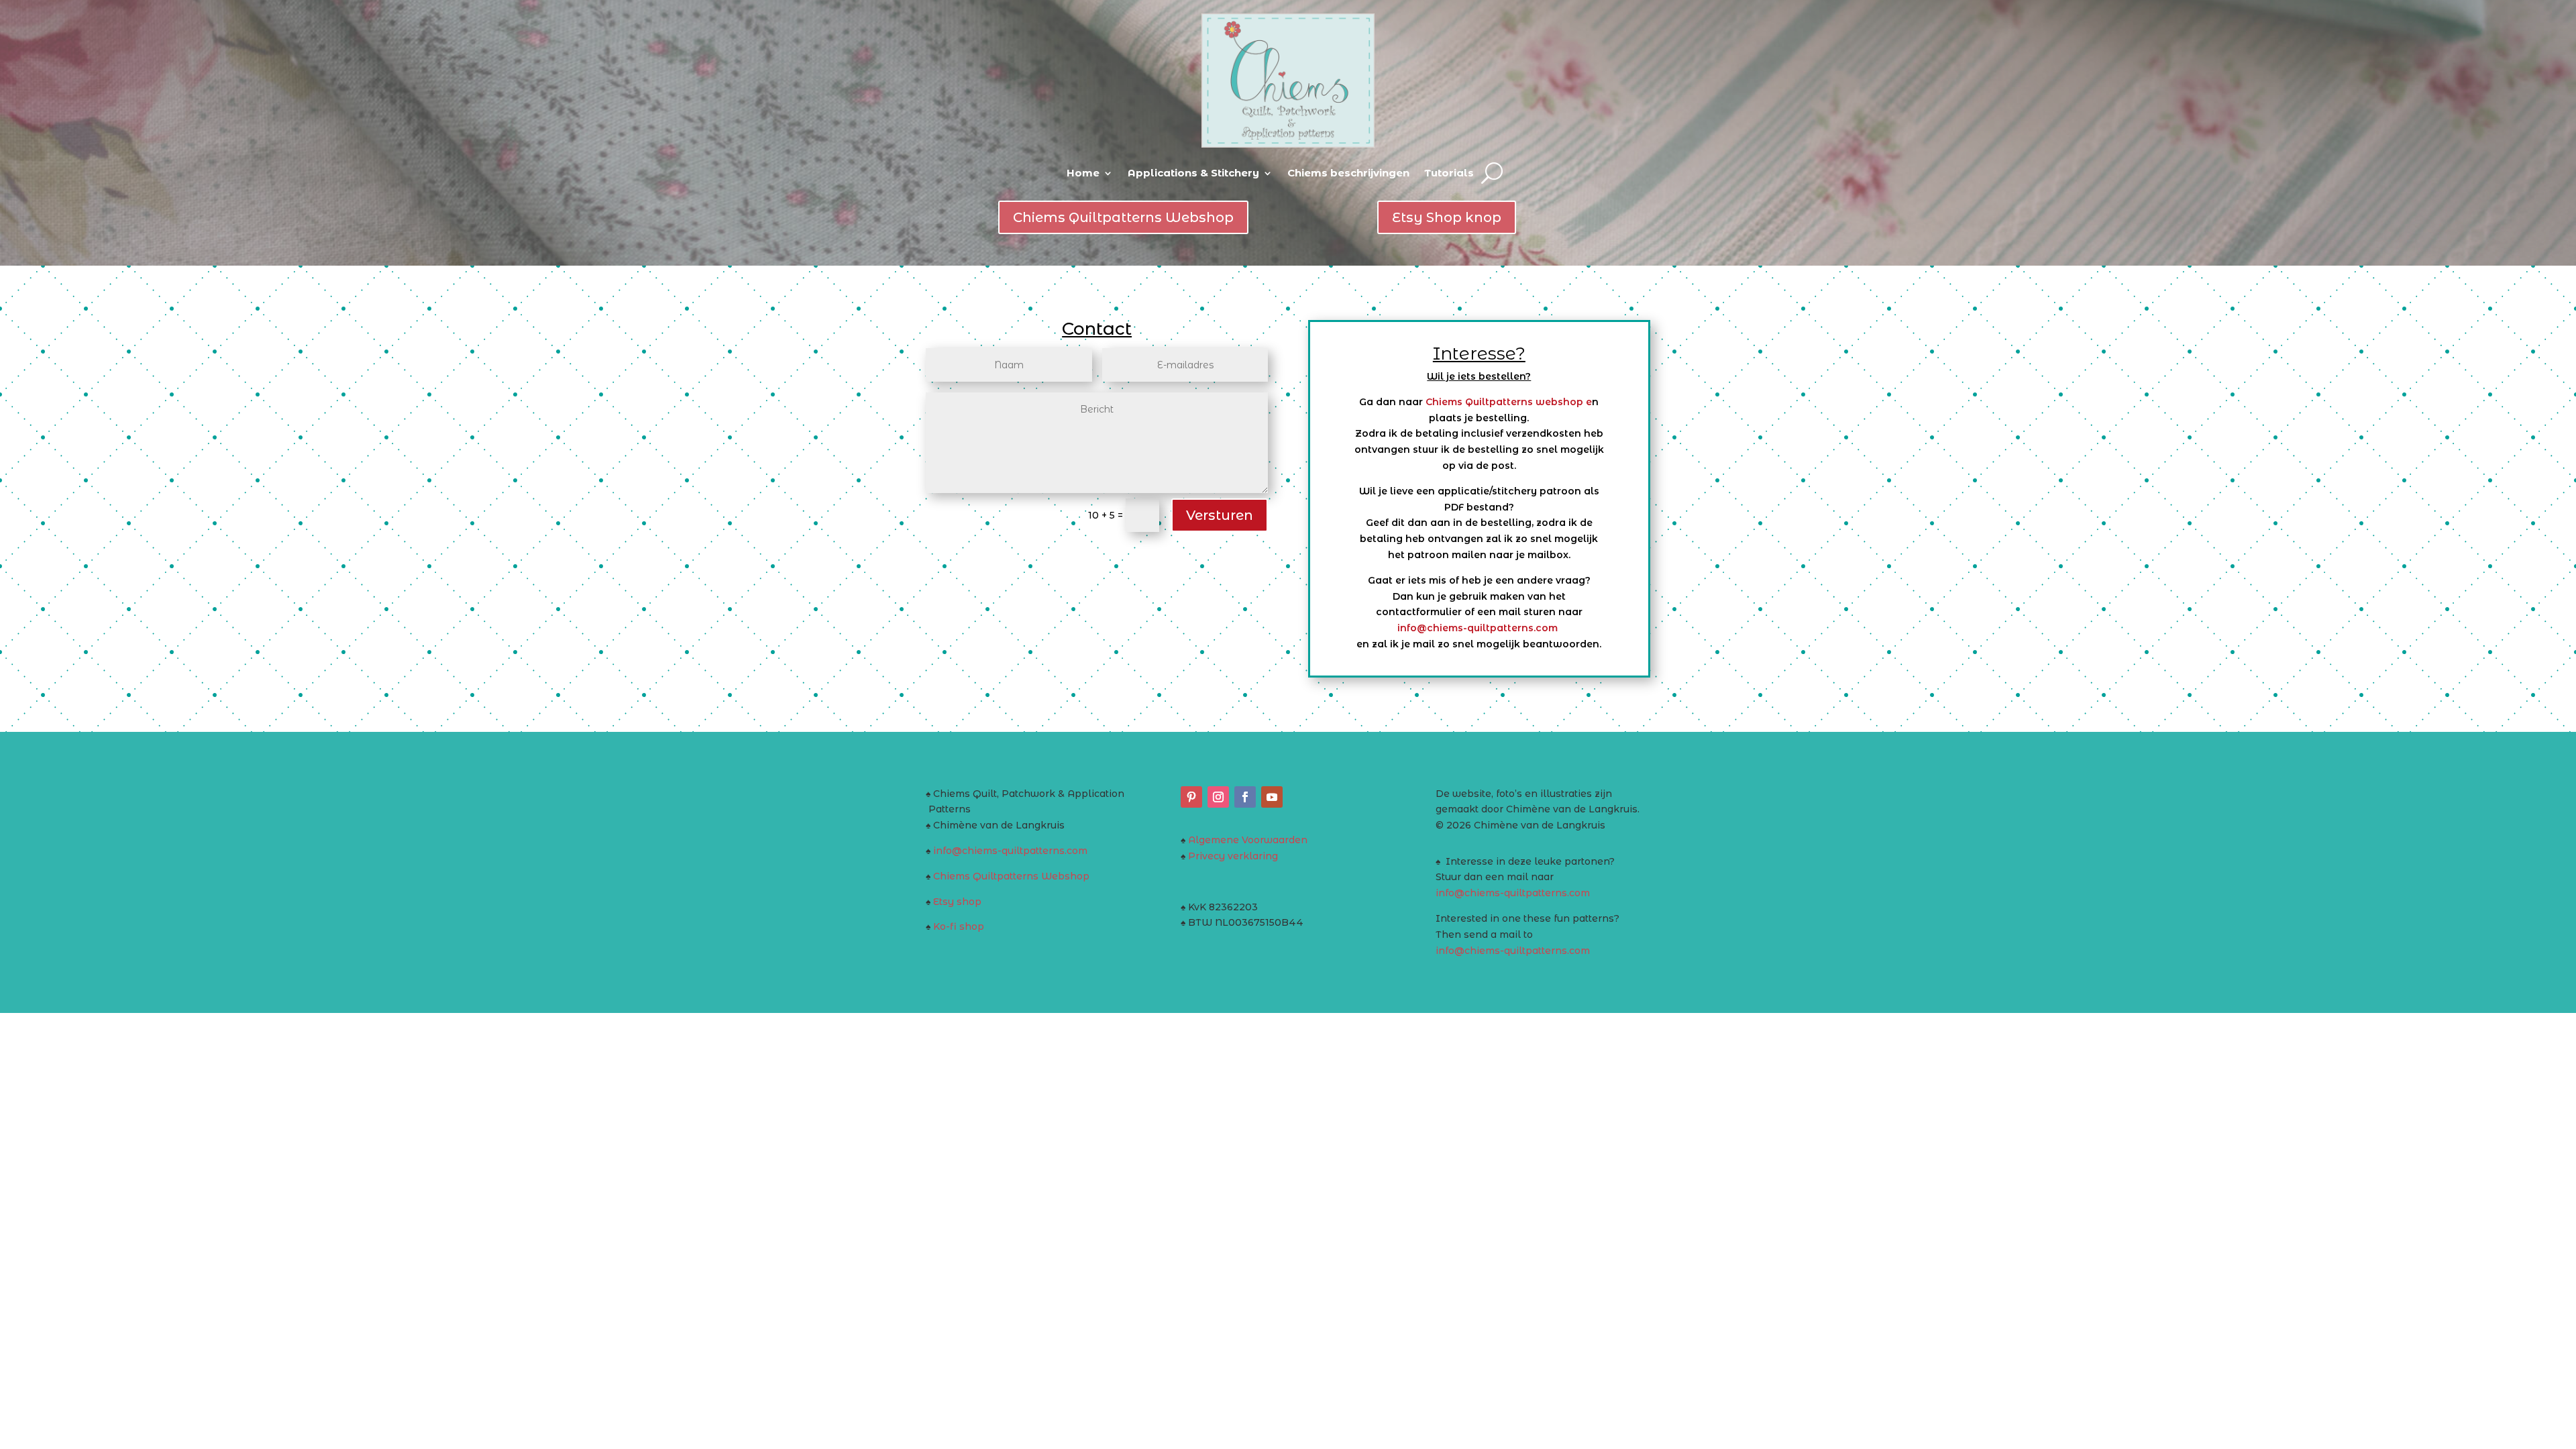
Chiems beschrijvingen (1348, 173)
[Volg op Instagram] (1218, 797)
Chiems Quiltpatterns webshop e (1509, 402)
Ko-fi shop (959, 926)
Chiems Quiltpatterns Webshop (1123, 217)
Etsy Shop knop (1447, 217)
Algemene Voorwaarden (1248, 840)
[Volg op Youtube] (1272, 797)
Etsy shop (957, 902)
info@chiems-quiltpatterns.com (1479, 628)
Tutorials (1449, 173)
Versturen (1220, 515)
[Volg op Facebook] (1245, 797)
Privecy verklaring (1233, 856)
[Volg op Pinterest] (1191, 797)
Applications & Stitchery (1193, 173)
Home (1083, 173)
